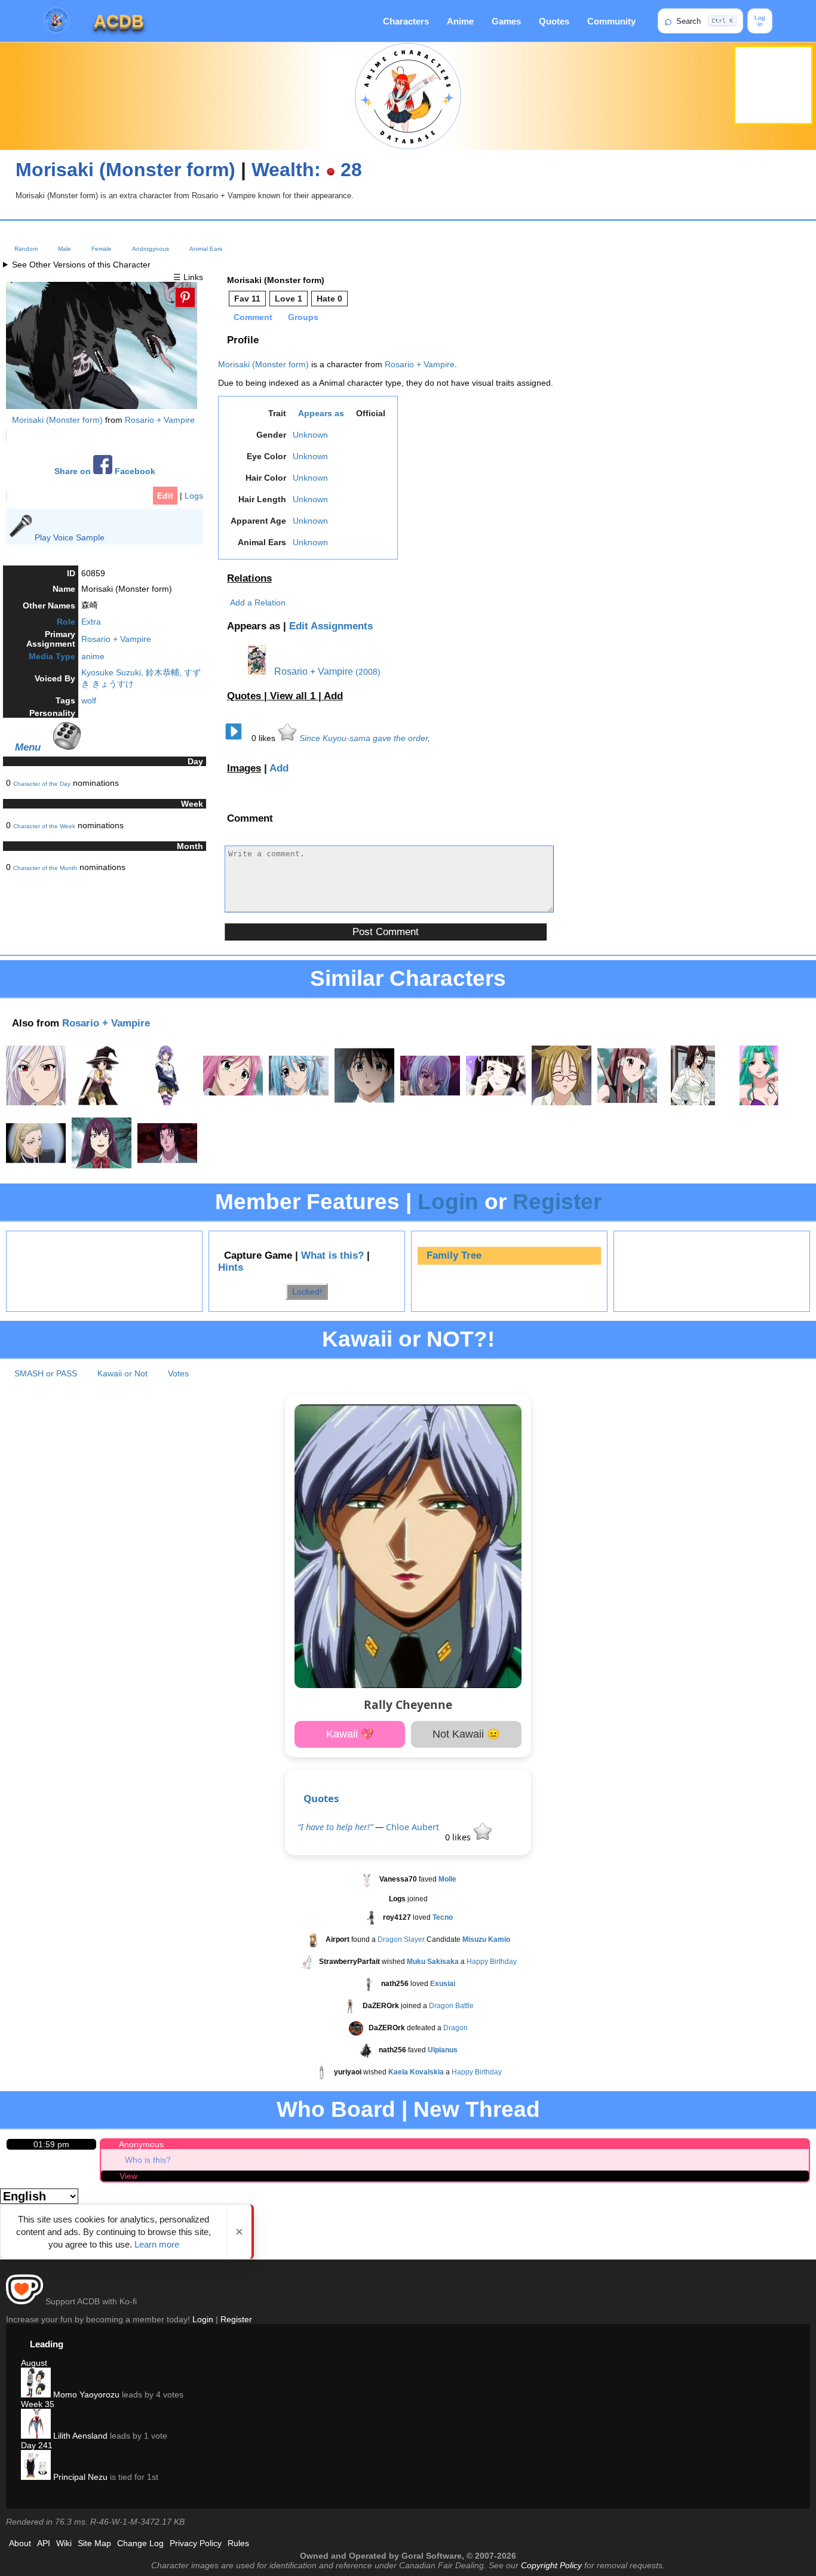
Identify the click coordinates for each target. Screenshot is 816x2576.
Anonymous (141, 2144)
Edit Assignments (331, 626)
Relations (249, 578)
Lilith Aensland (79, 2436)
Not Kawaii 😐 (466, 1734)
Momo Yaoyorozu (85, 2394)
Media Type (52, 656)
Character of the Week (44, 826)
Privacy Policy (196, 2543)
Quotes (554, 21)
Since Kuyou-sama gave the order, (365, 738)
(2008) (368, 672)
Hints (231, 1267)
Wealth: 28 (307, 170)
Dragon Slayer (401, 1939)
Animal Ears (206, 249)
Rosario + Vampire (160, 420)
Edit (165, 496)
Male (65, 249)
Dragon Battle (451, 2006)
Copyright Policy (551, 2565)
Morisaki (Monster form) (125, 170)
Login (448, 1202)
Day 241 (37, 2445)
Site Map (94, 2543)
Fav (247, 299)
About (20, 2543)
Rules (238, 2543)
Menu (28, 747)
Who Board (336, 2109)
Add (333, 696)
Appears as (321, 413)
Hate (329, 299)
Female (102, 249)
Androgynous (151, 249)
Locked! (307, 1292)
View (128, 2176)
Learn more (157, 2244)
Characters (406, 21)
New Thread (477, 2109)
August (34, 2363)
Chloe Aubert (412, 1827)
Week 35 (38, 2404)
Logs (194, 496)
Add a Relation (258, 602)
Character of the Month (45, 868)
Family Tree (454, 1255)
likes (265, 738)
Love (289, 299)
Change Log (140, 2543)
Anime (460, 21)
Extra (91, 622)
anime (93, 656)
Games (506, 21)
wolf (89, 700)
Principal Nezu (79, 2477)
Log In (760, 21)
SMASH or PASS (46, 1373)
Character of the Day (42, 784)
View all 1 (294, 696)
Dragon (455, 2028)
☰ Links (188, 277)
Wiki (64, 2543)
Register (557, 1202)
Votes (178, 1373)
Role (66, 622)
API (44, 2543)
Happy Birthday (492, 1962)
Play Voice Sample (70, 537)
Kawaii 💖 (350, 1734)
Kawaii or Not (122, 1373)
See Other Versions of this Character (81, 265)
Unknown (310, 435)
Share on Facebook (105, 471)
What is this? (332, 1255)
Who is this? (148, 2160)
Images (244, 768)
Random (26, 249)
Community (611, 21)
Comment (253, 317)
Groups (303, 317)
